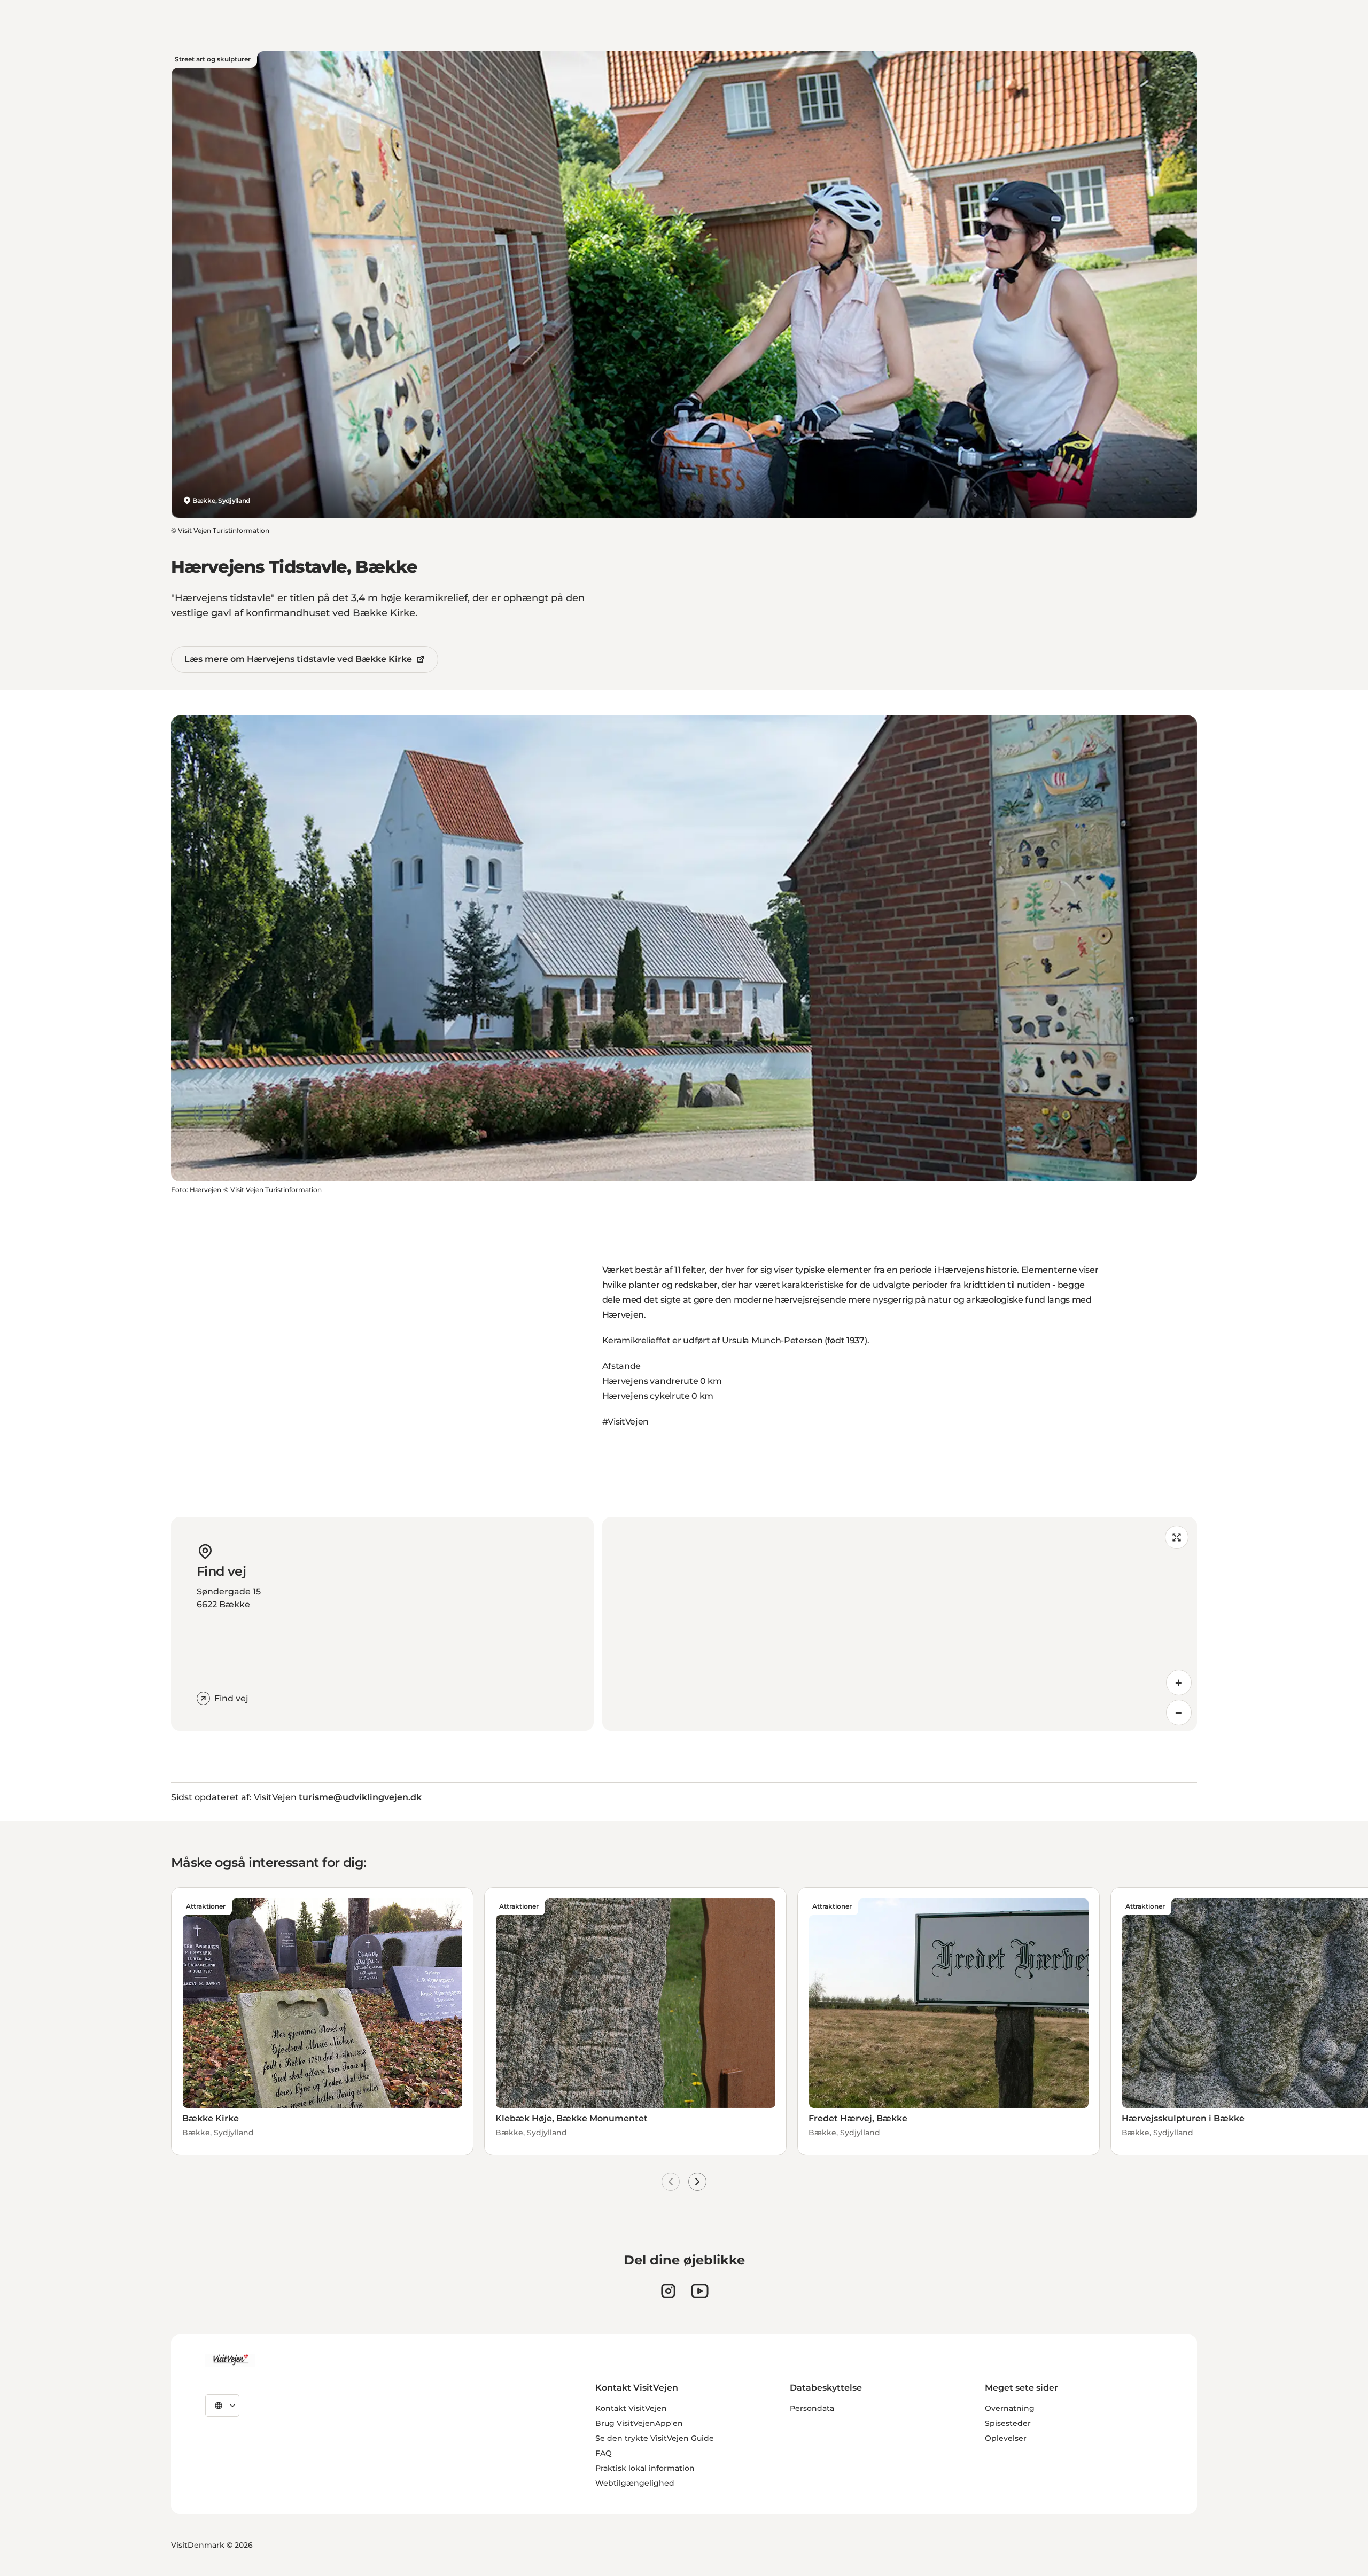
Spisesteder (1008, 2423)
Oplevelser (1006, 2438)
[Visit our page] (668, 2291)
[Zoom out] (1179, 1713)
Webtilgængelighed (635, 2483)
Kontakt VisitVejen (631, 2408)
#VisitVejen (625, 1422)
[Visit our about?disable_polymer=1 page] (700, 2291)
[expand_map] (1177, 1537)
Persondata (812, 2408)
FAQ (604, 2453)
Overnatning (1010, 2408)
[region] (900, 1624)
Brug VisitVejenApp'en (639, 2423)
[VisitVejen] (230, 2360)
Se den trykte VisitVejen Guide (655, 2438)
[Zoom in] (1179, 1683)
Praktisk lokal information (645, 2468)
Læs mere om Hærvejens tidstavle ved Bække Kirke (298, 659)
